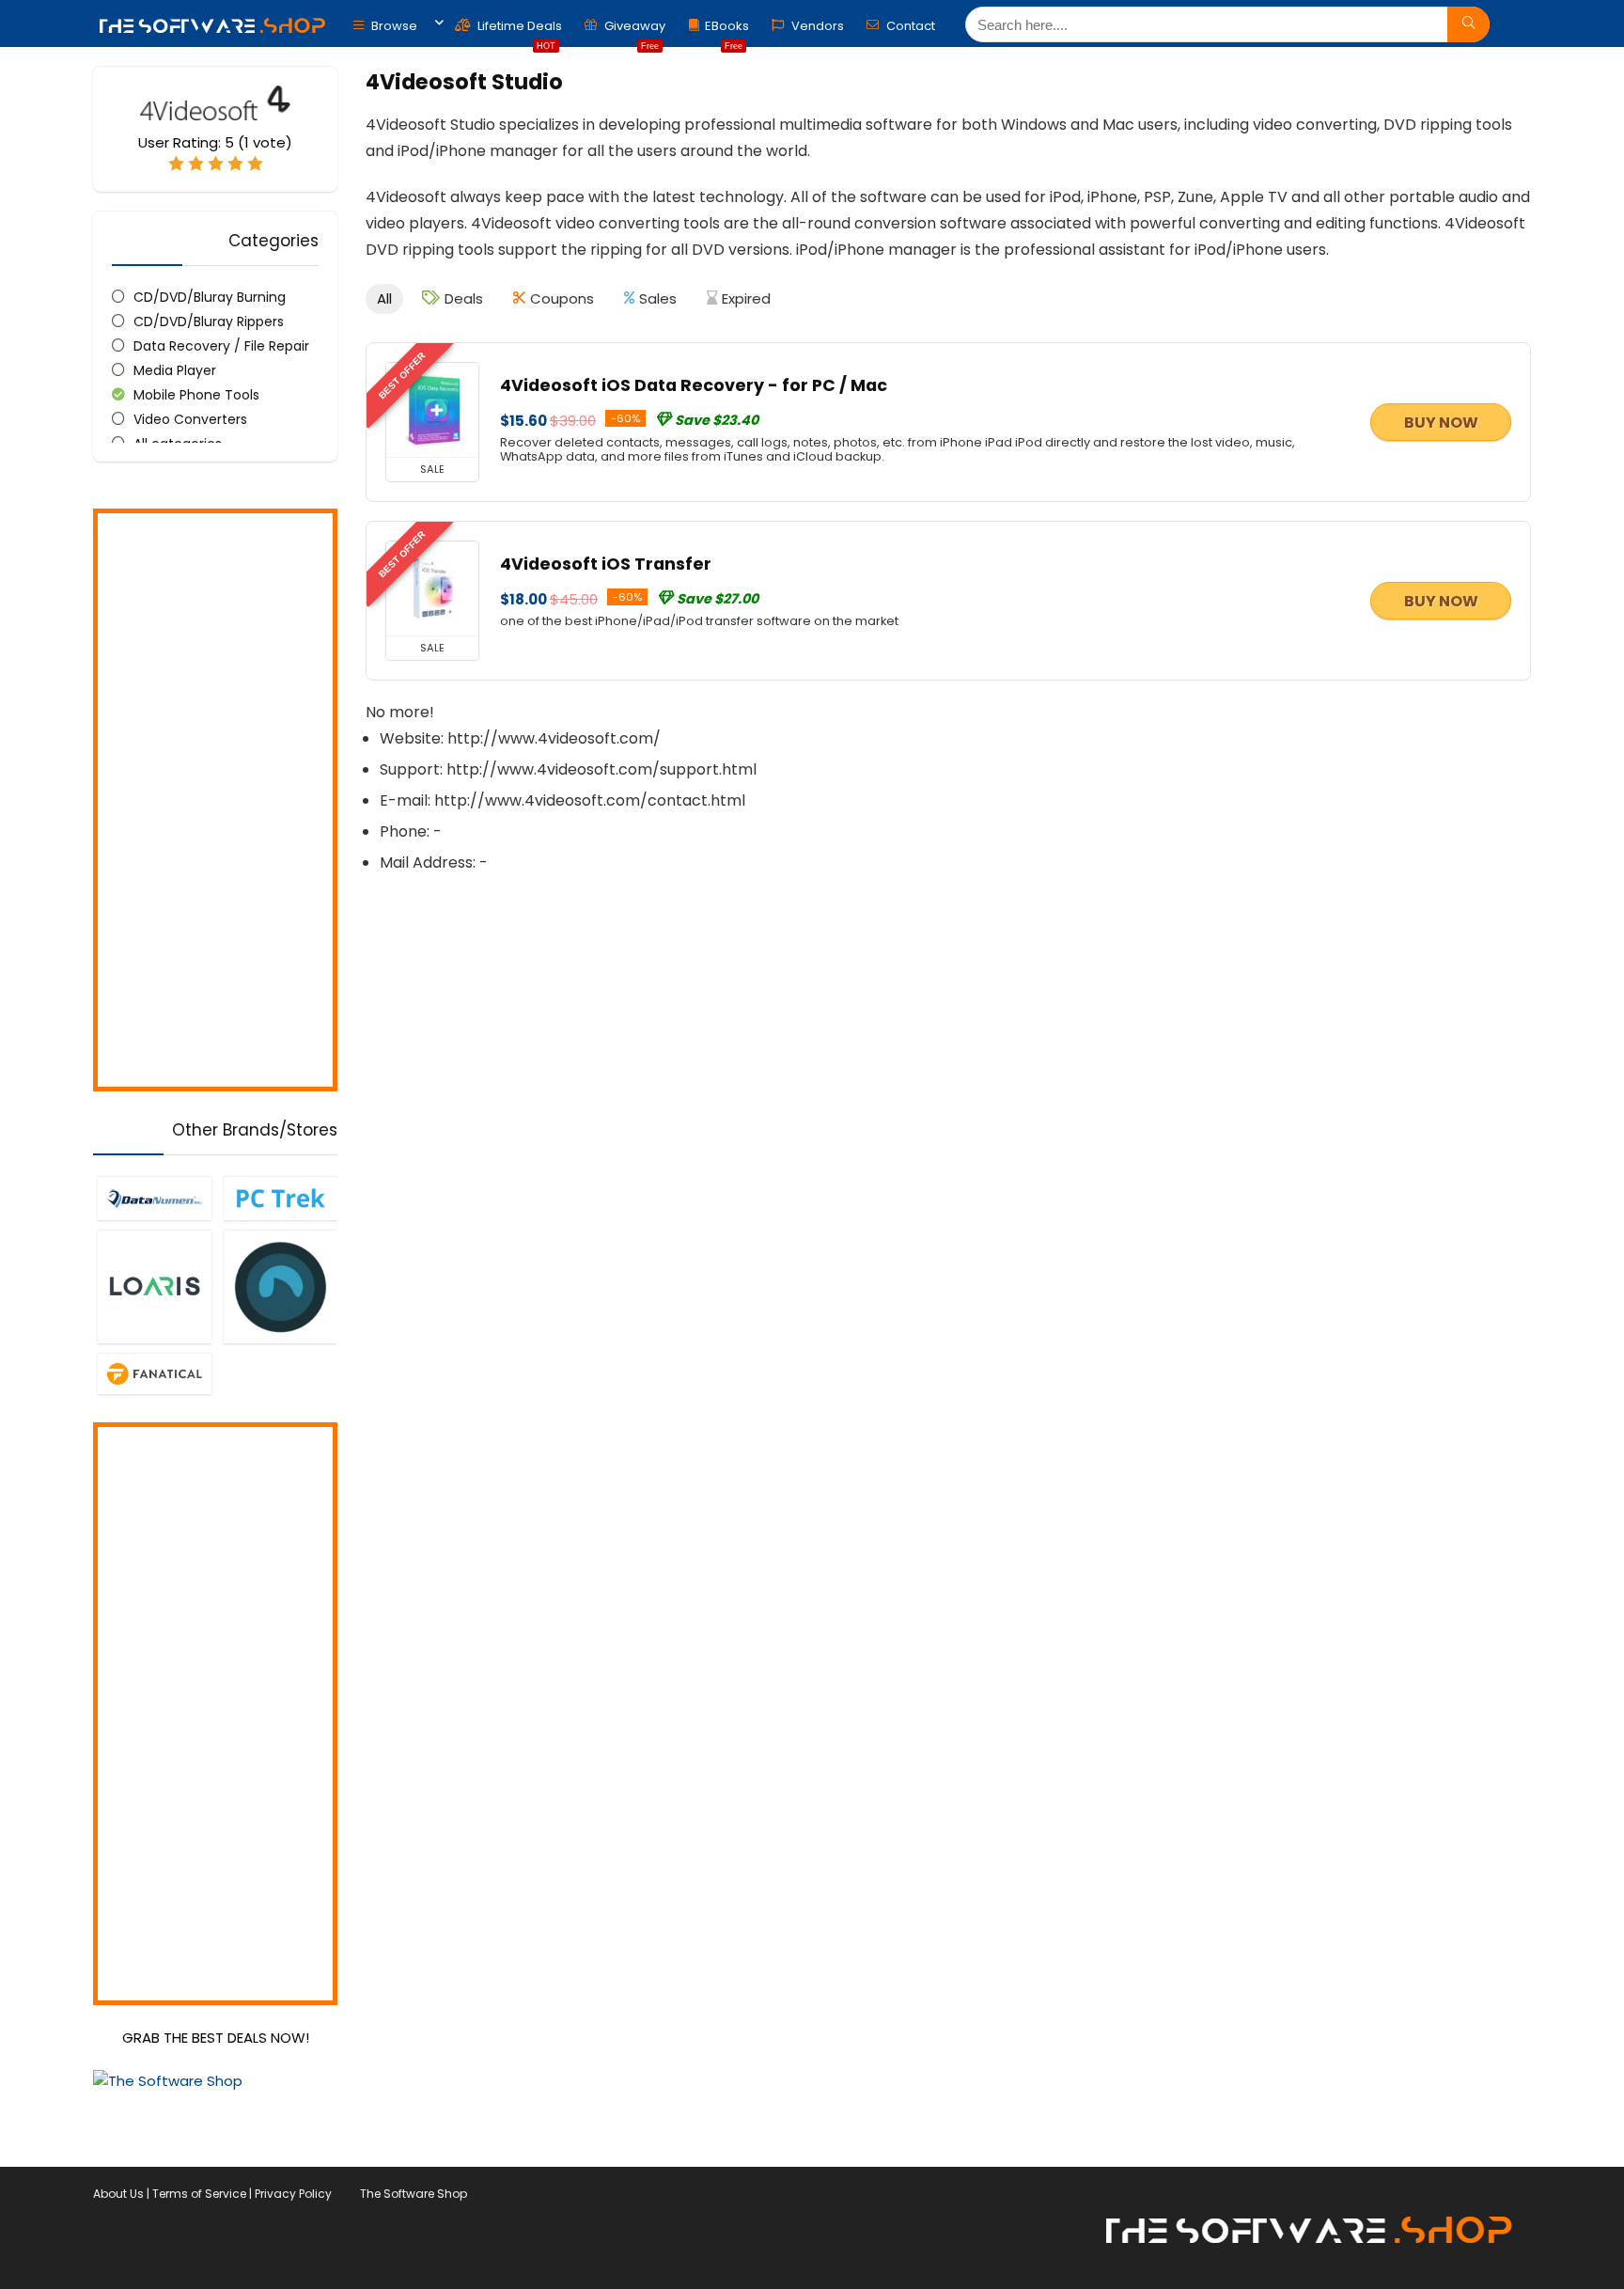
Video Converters (190, 419)
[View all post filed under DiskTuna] (280, 1286)
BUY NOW (1441, 423)
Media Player (175, 370)
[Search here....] (1468, 24)
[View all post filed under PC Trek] (280, 1198)
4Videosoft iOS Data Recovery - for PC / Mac (694, 385)
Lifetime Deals (518, 31)
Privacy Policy (293, 2194)
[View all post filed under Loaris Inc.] (154, 1286)
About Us (118, 2194)
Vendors (816, 26)
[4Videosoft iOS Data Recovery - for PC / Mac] (432, 410)
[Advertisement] (215, 800)
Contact (909, 26)
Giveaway (633, 31)
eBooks (727, 31)
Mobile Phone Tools (196, 395)
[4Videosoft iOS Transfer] (432, 588)
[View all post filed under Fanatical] (154, 1373)
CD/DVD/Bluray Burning (210, 297)
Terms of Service (199, 2194)
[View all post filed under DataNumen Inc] (154, 1198)
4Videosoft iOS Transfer (606, 564)
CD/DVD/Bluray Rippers (209, 321)
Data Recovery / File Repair (221, 346)
